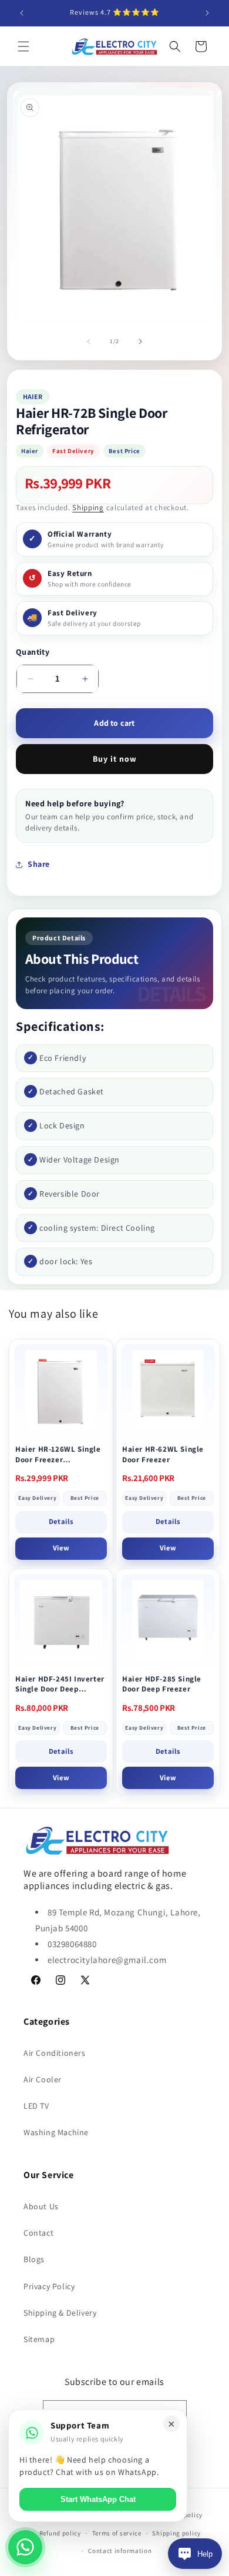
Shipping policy (176, 2533)
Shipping (88, 508)
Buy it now (115, 759)
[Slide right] (140, 341)
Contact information (120, 2551)
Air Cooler (43, 2079)
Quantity (33, 652)
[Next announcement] (207, 13)
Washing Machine (56, 2132)
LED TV (36, 2106)
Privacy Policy (49, 2286)
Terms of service (117, 2533)
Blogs (34, 2259)
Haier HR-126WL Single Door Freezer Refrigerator (58, 1454)
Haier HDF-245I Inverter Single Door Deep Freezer (60, 1684)
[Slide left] (89, 341)
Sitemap (39, 2339)
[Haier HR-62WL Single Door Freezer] (168, 1391)
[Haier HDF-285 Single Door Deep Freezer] (168, 1621)
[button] (23, 46)
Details (61, 1521)
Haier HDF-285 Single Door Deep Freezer (162, 1684)
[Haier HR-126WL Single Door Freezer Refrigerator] (61, 1391)
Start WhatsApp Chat (98, 2499)
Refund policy (60, 2533)
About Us (41, 2206)
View (61, 1548)
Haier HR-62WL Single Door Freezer (163, 1454)
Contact (38, 2233)
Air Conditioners (55, 2053)
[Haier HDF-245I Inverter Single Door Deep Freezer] (61, 1621)
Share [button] (39, 864)
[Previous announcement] (22, 13)
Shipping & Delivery (60, 2313)
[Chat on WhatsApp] (25, 2547)
